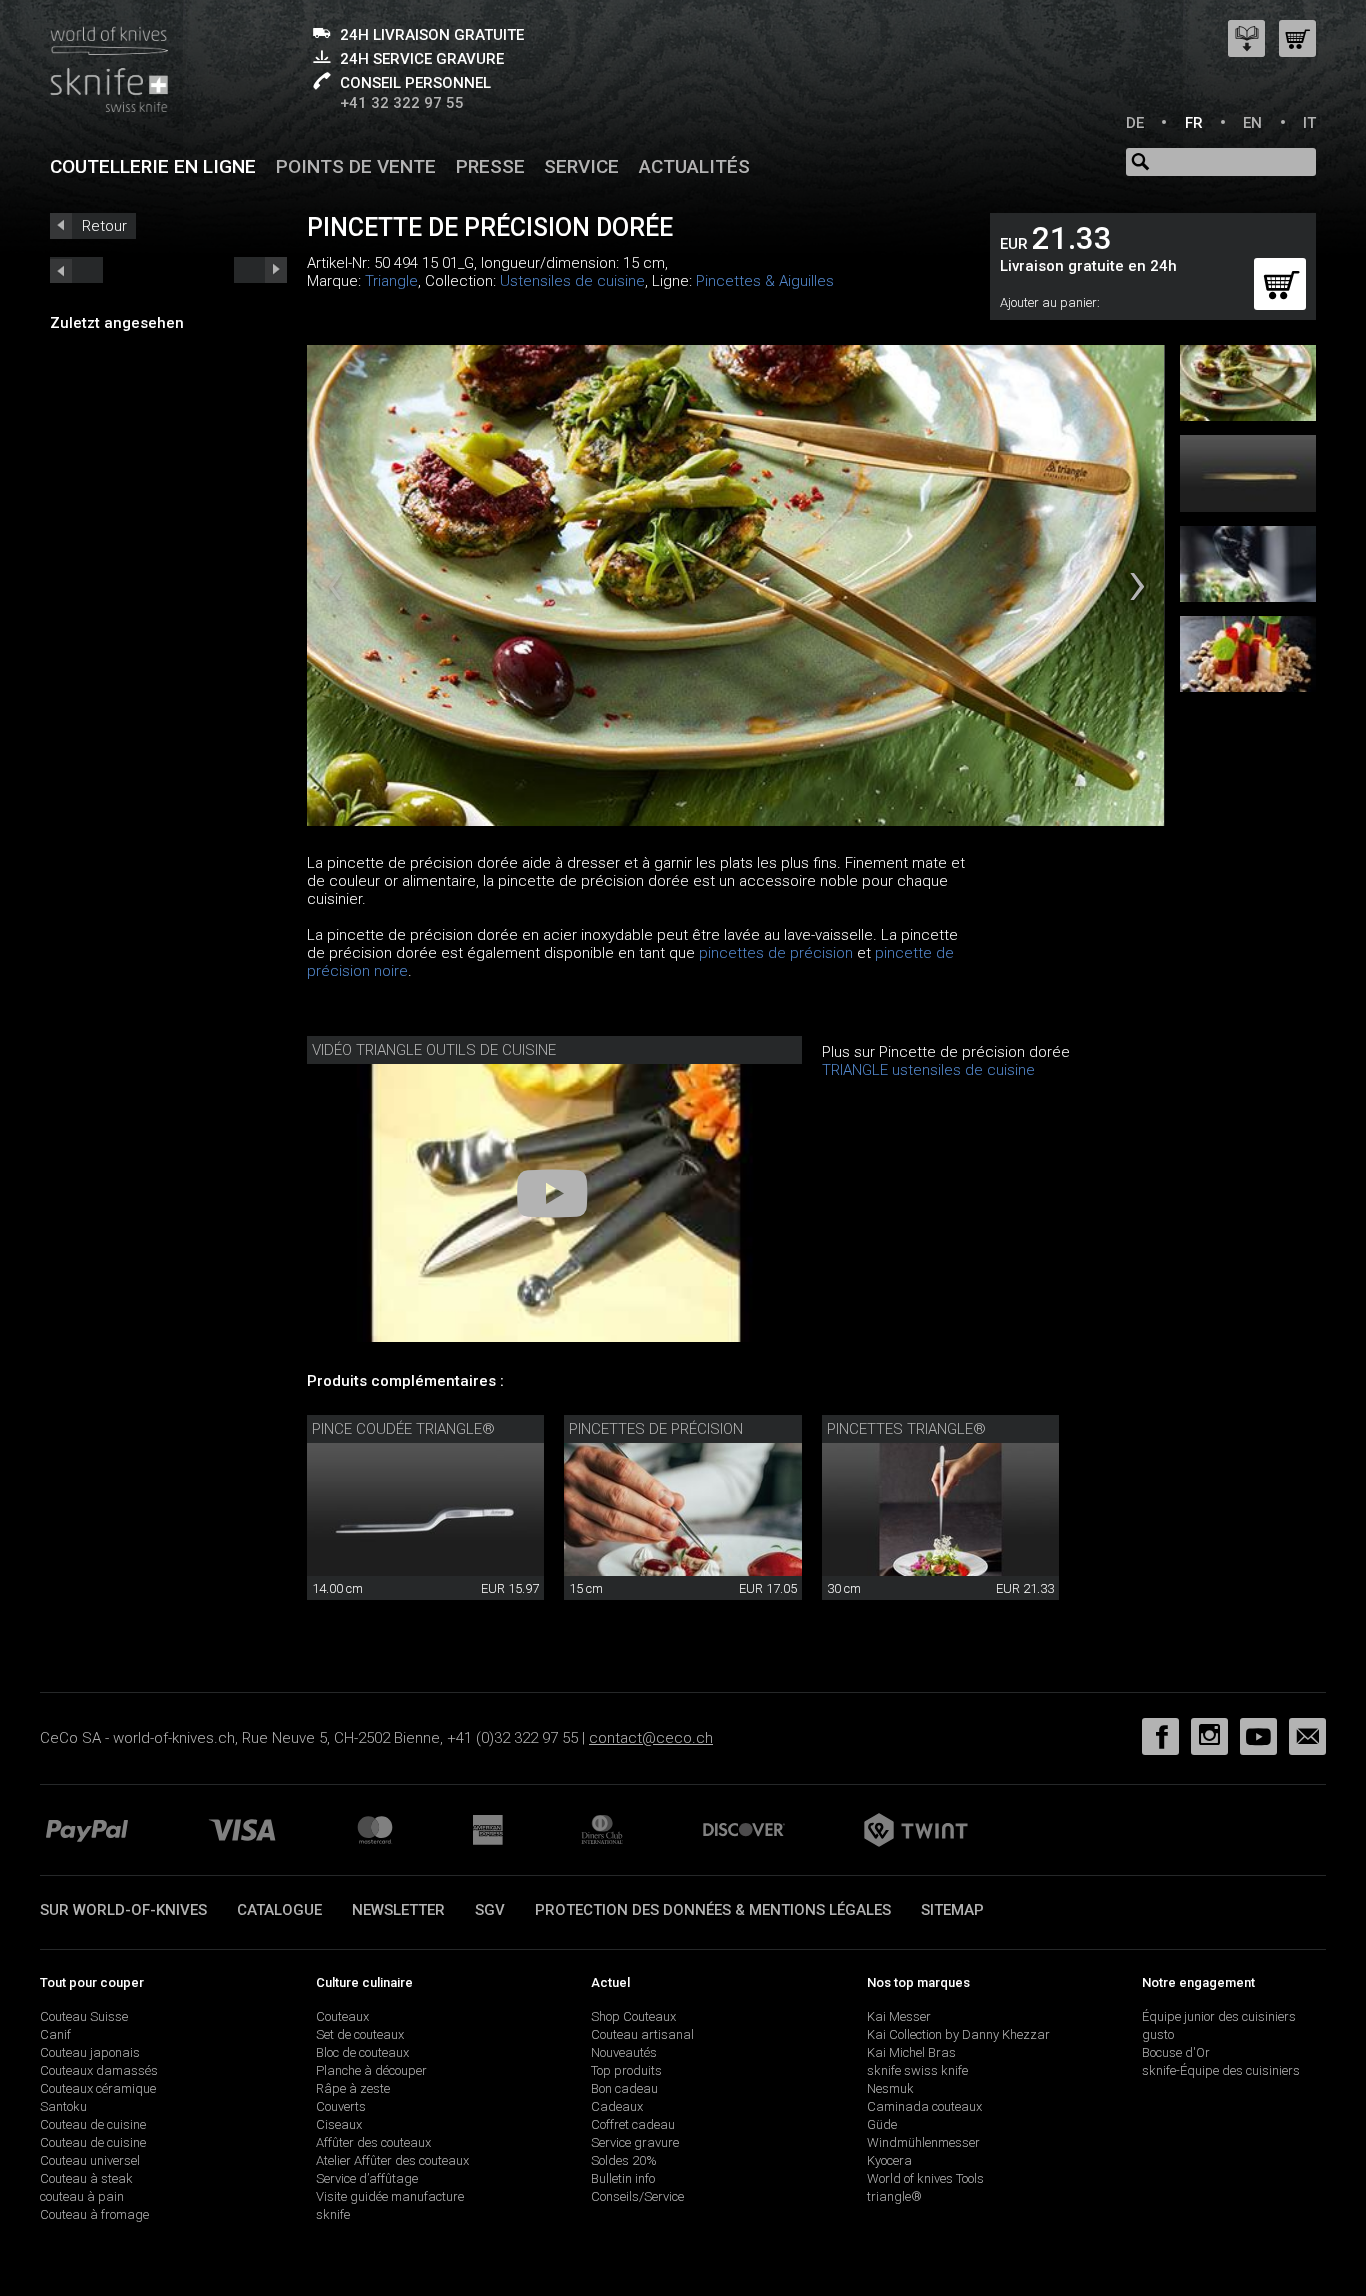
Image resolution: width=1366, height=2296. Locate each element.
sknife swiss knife (917, 2070)
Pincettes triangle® (906, 1429)
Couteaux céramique (98, 2088)
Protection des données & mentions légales (713, 1910)
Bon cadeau (624, 2088)
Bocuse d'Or (1176, 2052)
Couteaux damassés (99, 2070)
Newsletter (398, 1910)
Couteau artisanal (642, 2034)
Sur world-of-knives (123, 1910)
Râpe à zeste (353, 2088)
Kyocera (889, 2160)
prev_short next (260, 270)
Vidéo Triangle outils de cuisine (434, 1050)
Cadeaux (617, 2106)
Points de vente (356, 166)
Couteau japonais (90, 2052)
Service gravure (635, 2142)
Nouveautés (624, 2052)
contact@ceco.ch (651, 1738)
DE (1135, 123)
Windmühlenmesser (923, 2142)
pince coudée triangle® (403, 1429)
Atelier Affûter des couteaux (392, 2160)
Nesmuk (890, 2088)
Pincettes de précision (656, 1429)
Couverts (341, 2106)
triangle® (894, 2196)
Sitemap (952, 1910)
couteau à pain (82, 2196)
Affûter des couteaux (373, 2142)
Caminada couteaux (924, 2106)
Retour (104, 226)
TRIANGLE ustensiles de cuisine (928, 1070)
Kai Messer (899, 2016)
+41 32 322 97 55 (402, 103)
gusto (1158, 2034)
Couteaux (342, 2016)
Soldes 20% (624, 2160)
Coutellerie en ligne (153, 166)
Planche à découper (371, 2070)
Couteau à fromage (94, 2214)
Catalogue (279, 1910)
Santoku (63, 2106)
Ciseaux (339, 2124)
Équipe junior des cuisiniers (1219, 2016)
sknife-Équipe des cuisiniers (1221, 2070)
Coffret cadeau (633, 2124)
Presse (490, 166)
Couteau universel (90, 2160)
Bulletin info (623, 2178)
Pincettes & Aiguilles (765, 281)
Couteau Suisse (84, 2016)
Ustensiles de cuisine (572, 281)
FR (1194, 123)
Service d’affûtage (367, 2178)
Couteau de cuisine (93, 2124)
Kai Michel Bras (911, 2052)
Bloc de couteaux (362, 2052)
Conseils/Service (637, 2196)
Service (581, 166)
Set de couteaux (360, 2034)
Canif (55, 2034)
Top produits (626, 2070)
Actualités (694, 166)
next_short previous (76, 270)
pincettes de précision (776, 953)
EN (1252, 123)
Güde (882, 2124)
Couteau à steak (86, 2178)
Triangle (391, 281)
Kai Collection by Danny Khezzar (958, 2034)
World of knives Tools (925, 2178)
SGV (490, 1910)
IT (1309, 123)
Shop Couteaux (633, 2016)
